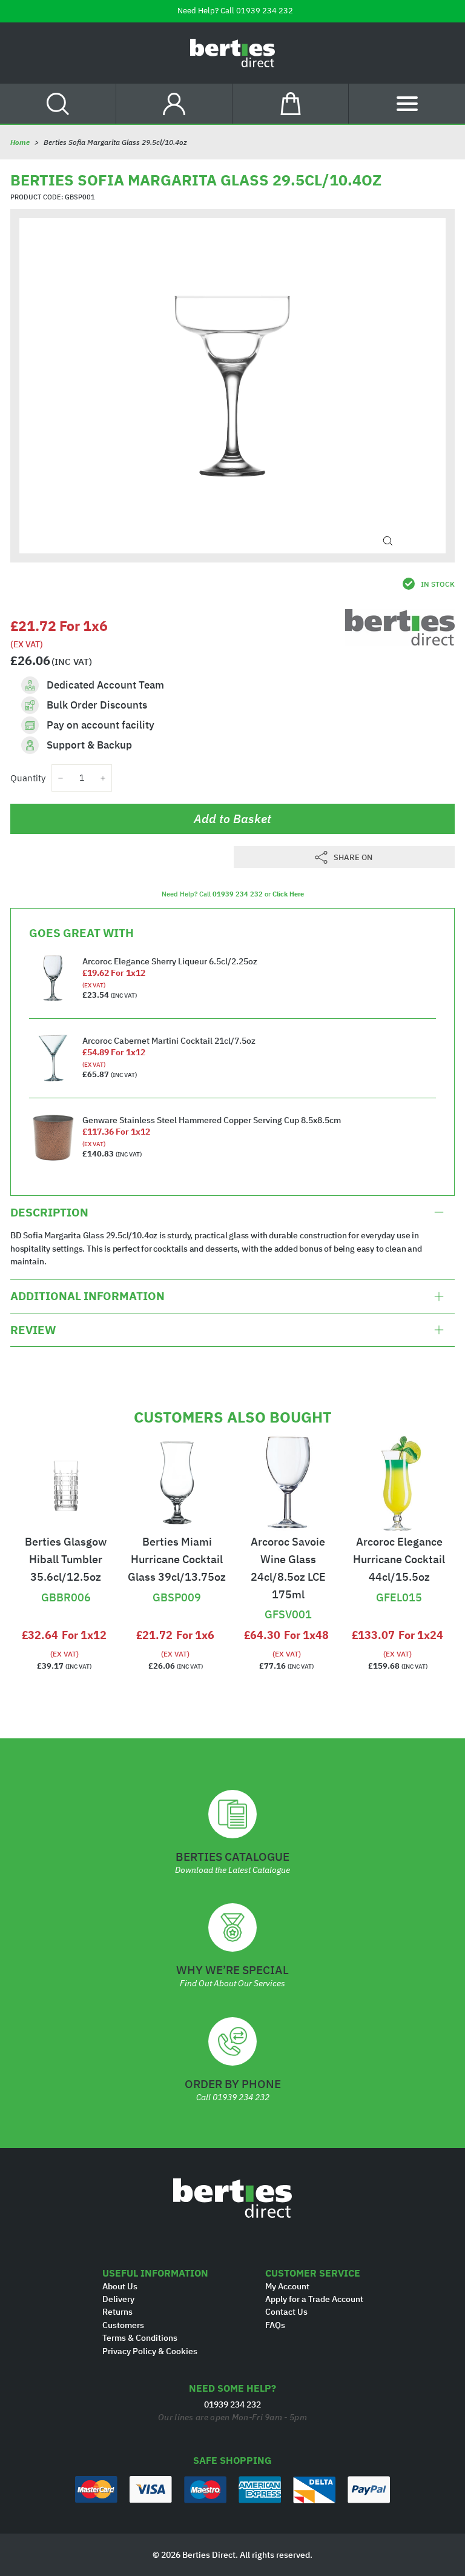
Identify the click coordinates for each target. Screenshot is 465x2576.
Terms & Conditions (140, 2338)
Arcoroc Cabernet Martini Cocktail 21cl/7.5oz (169, 1041)
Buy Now (66, 1577)
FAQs (275, 2325)
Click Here (288, 894)
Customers (123, 2325)
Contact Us (286, 2312)
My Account (287, 2286)
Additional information (87, 1296)
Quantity (28, 778)
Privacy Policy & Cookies (150, 2351)
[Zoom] (388, 541)
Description (49, 1212)
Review (33, 1330)
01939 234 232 (265, 11)
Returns (117, 2312)
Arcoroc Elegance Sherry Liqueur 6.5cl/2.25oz (170, 961)
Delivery (118, 2299)
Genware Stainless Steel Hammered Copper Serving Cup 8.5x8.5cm (212, 1120)
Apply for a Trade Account (314, 2299)
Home (20, 142)
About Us (120, 2286)
